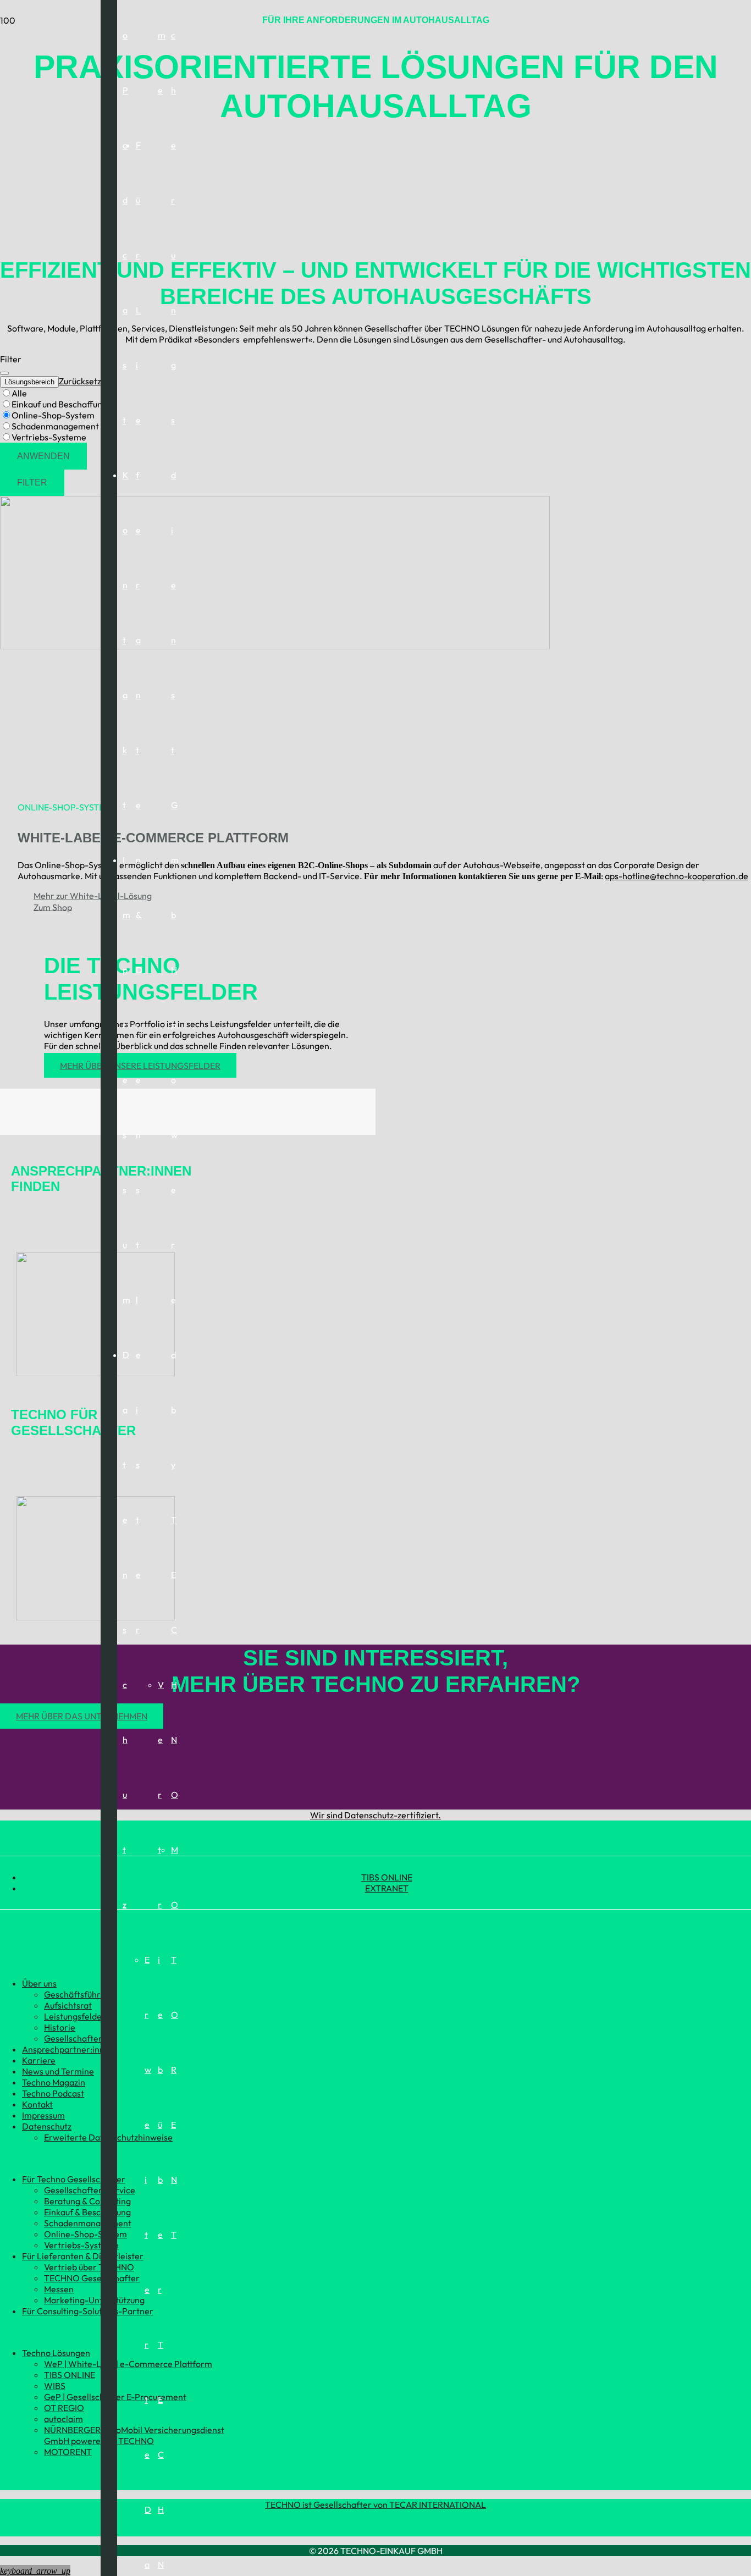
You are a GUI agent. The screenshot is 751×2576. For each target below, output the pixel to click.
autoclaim (63, 2419)
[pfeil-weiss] (96, 1373)
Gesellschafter (73, 2038)
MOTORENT (68, 2452)
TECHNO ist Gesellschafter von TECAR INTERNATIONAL (375, 2505)
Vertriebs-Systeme (81, 2245)
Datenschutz (47, 2126)
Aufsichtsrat (68, 2005)
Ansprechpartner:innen (68, 2049)
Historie (60, 2027)
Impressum (43, 2115)
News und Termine (58, 2071)
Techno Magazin (54, 2082)
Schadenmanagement (88, 2223)
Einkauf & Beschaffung (87, 2212)
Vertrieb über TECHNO (89, 2267)
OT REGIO (64, 2408)
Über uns (39, 1983)
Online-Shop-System (85, 2234)
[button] (35, 2571)
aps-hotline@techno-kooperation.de (677, 876)
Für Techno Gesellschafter (74, 2179)
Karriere (39, 2060)
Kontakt (37, 2104)
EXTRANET (387, 1888)
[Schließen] (4, 373)
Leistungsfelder (75, 2016)
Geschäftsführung (79, 1994)
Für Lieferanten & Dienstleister (83, 2256)
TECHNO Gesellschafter (92, 2278)
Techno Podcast (53, 2093)
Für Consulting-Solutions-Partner (88, 2311)
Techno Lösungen (56, 2353)
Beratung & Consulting (87, 2201)
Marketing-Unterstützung (94, 2300)
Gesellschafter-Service (90, 2190)
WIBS (55, 2386)
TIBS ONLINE (387, 1877)
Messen (59, 2289)
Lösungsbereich (29, 382)
